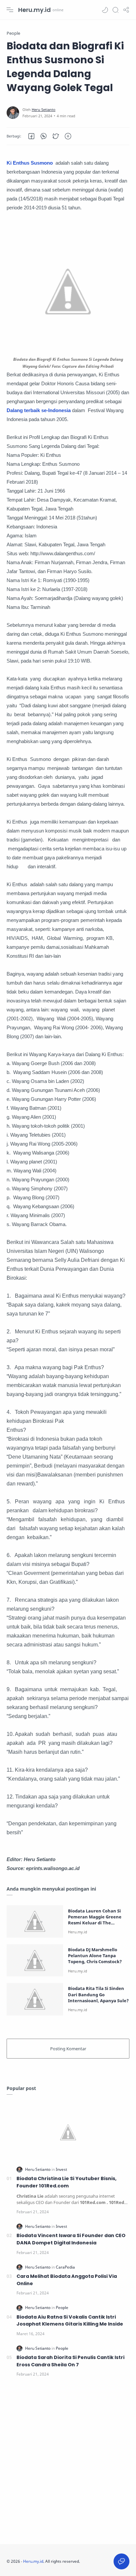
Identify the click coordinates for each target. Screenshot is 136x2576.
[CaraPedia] (65, 2267)
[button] (105, 10)
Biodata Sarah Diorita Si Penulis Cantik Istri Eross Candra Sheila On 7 (70, 2361)
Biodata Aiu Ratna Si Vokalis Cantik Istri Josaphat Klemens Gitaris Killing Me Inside (70, 2321)
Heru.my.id (34, 10)
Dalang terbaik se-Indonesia (39, 410)
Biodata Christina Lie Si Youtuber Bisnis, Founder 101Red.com (67, 2182)
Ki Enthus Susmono (30, 163)
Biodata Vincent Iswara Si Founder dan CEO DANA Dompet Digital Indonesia (71, 2239)
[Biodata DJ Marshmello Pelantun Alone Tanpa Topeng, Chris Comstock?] (35, 1960)
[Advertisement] (68, 2463)
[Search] (116, 10)
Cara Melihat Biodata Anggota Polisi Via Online (67, 2280)
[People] (62, 2308)
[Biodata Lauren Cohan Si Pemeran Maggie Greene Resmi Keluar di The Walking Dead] (35, 1921)
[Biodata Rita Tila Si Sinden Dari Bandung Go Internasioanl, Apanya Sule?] (35, 1999)
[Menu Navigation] (10, 10)
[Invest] (61, 2169)
